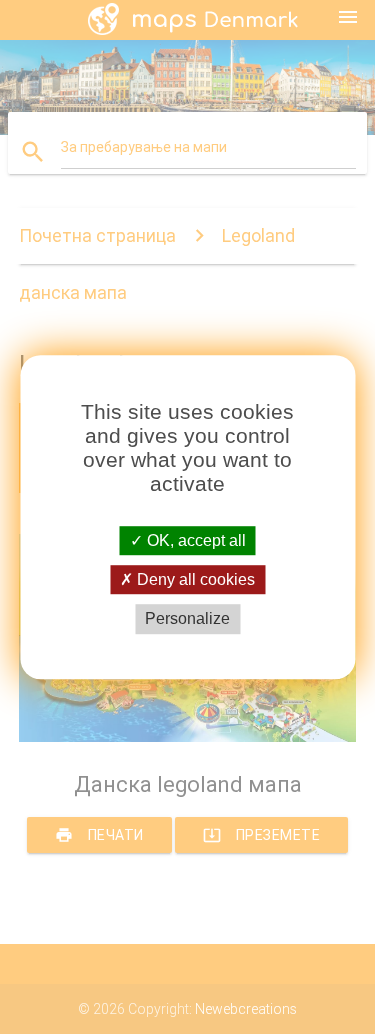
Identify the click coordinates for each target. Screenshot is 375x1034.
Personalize (187, 619)
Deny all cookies (194, 579)
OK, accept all (194, 540)
